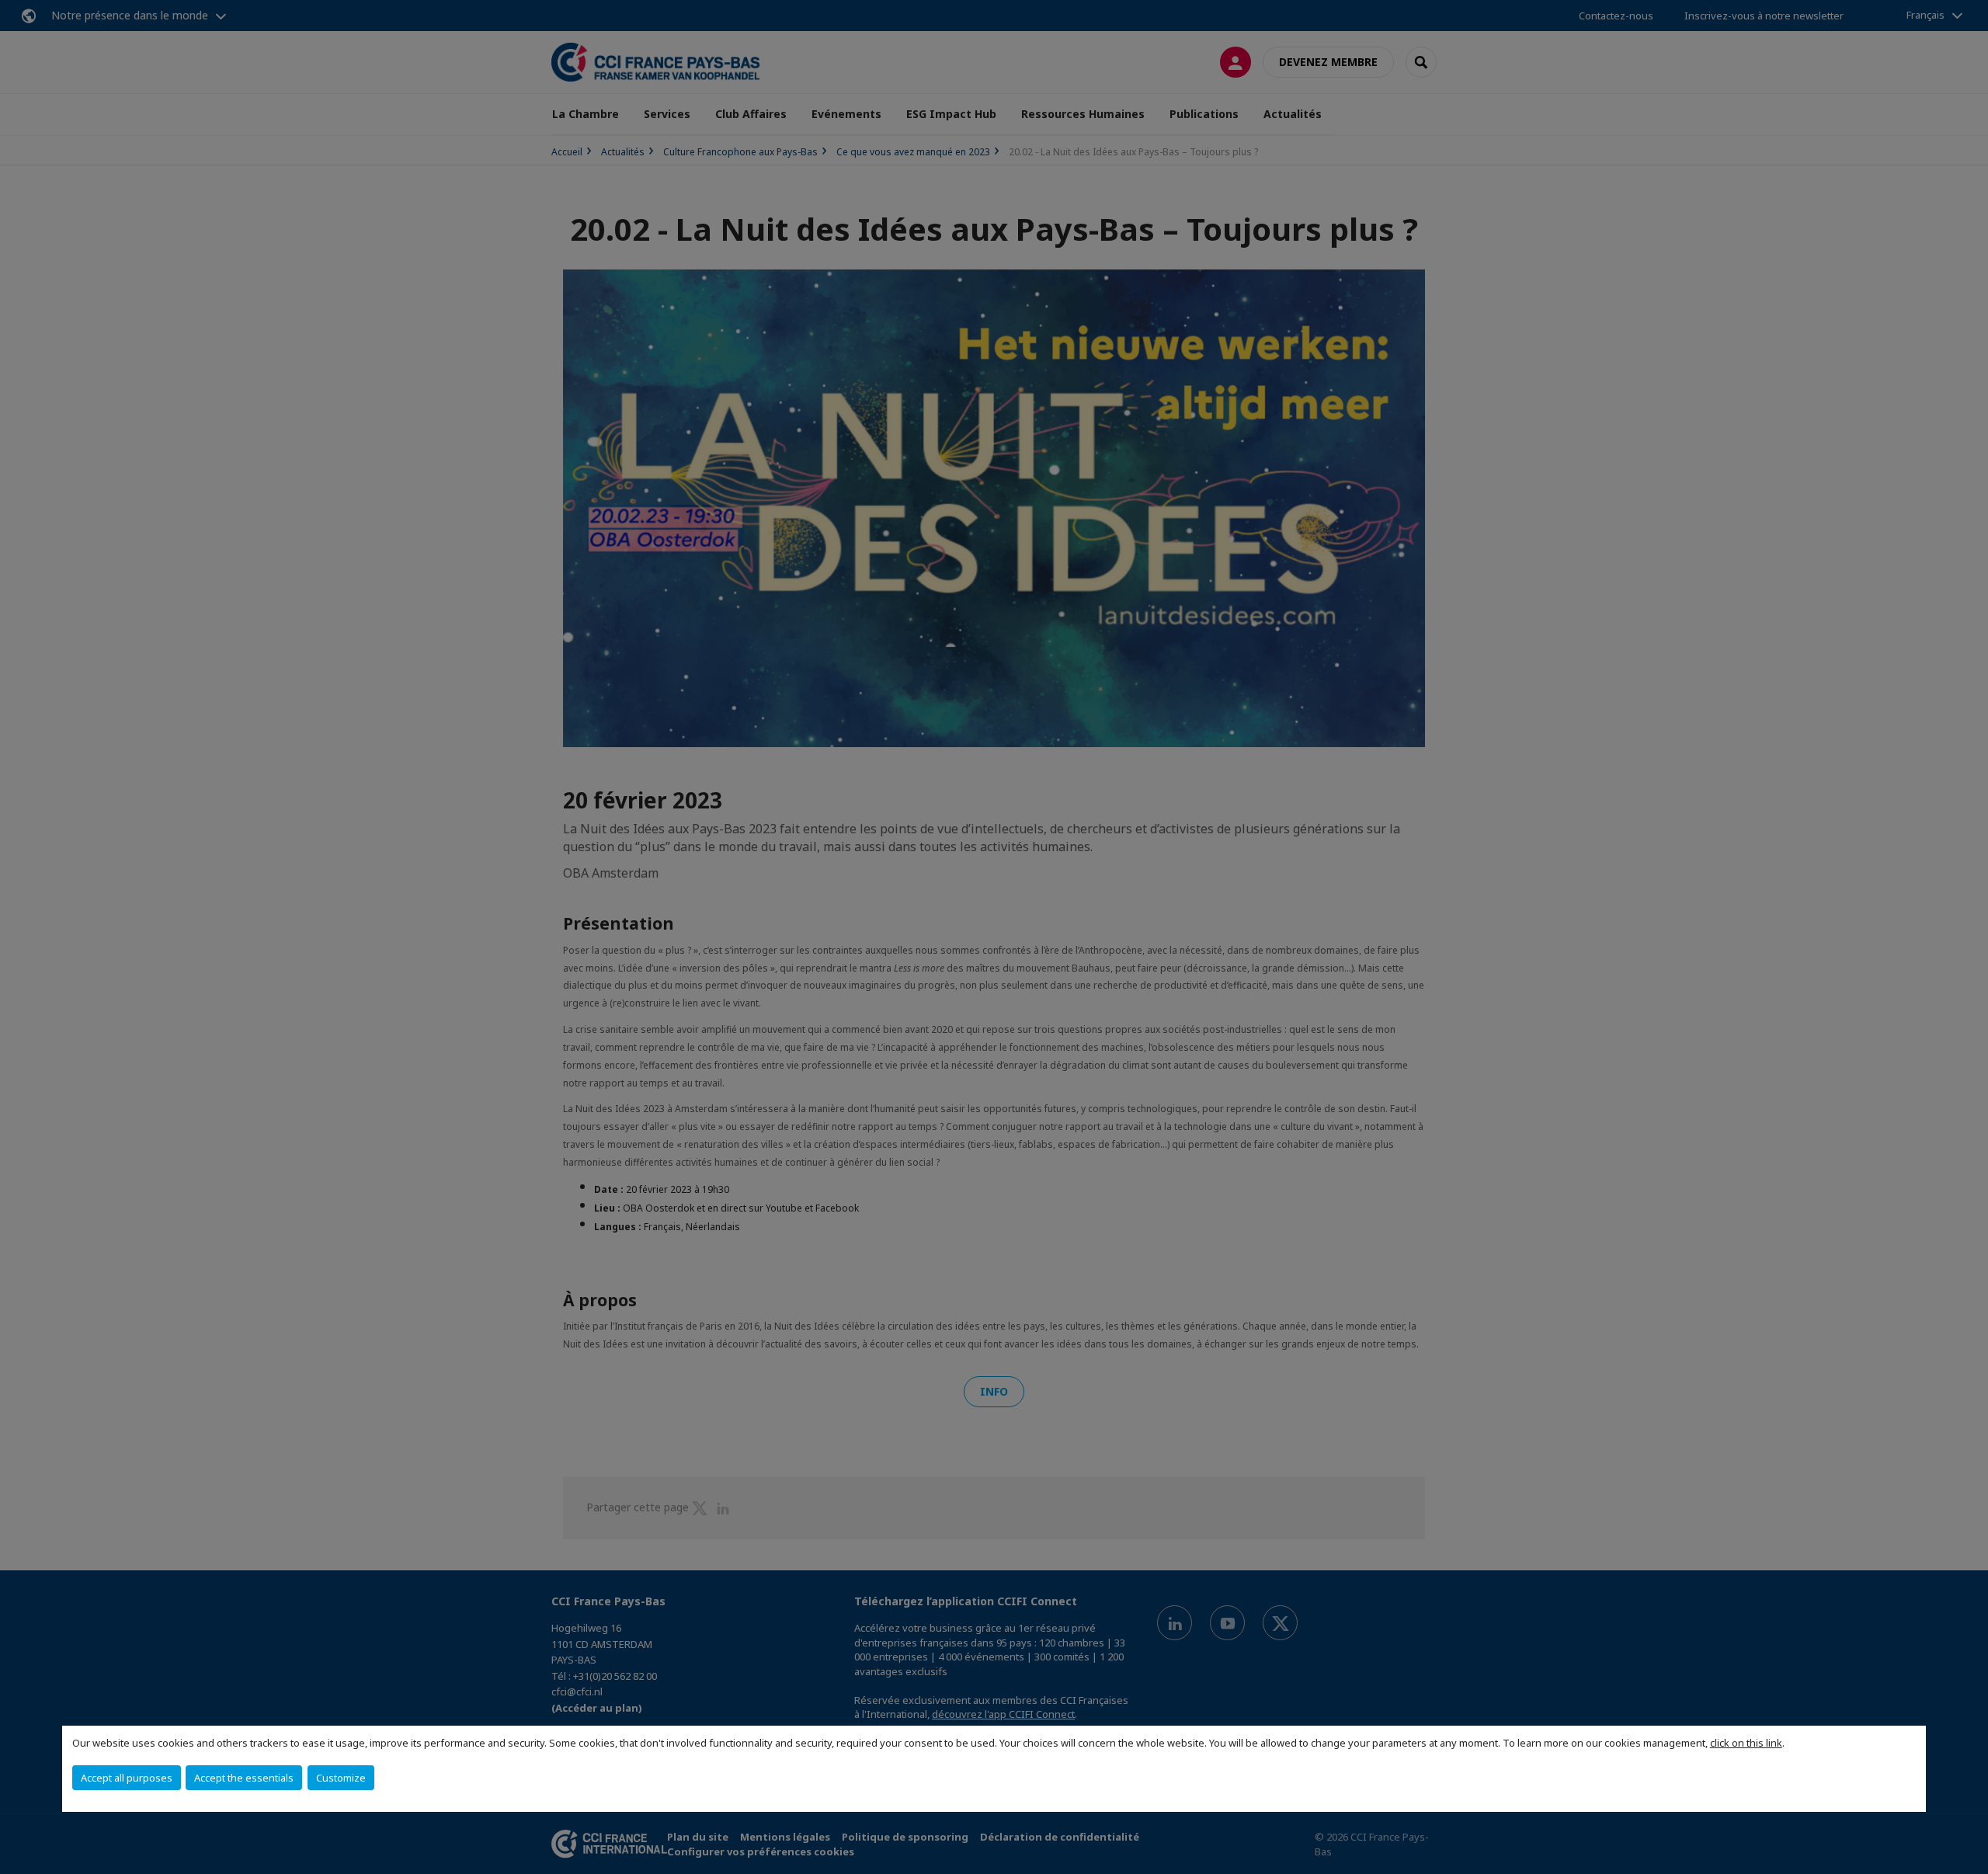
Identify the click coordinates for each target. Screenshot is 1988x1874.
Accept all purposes (127, 1778)
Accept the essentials (244, 1778)
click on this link (1746, 1743)
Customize (341, 1778)
